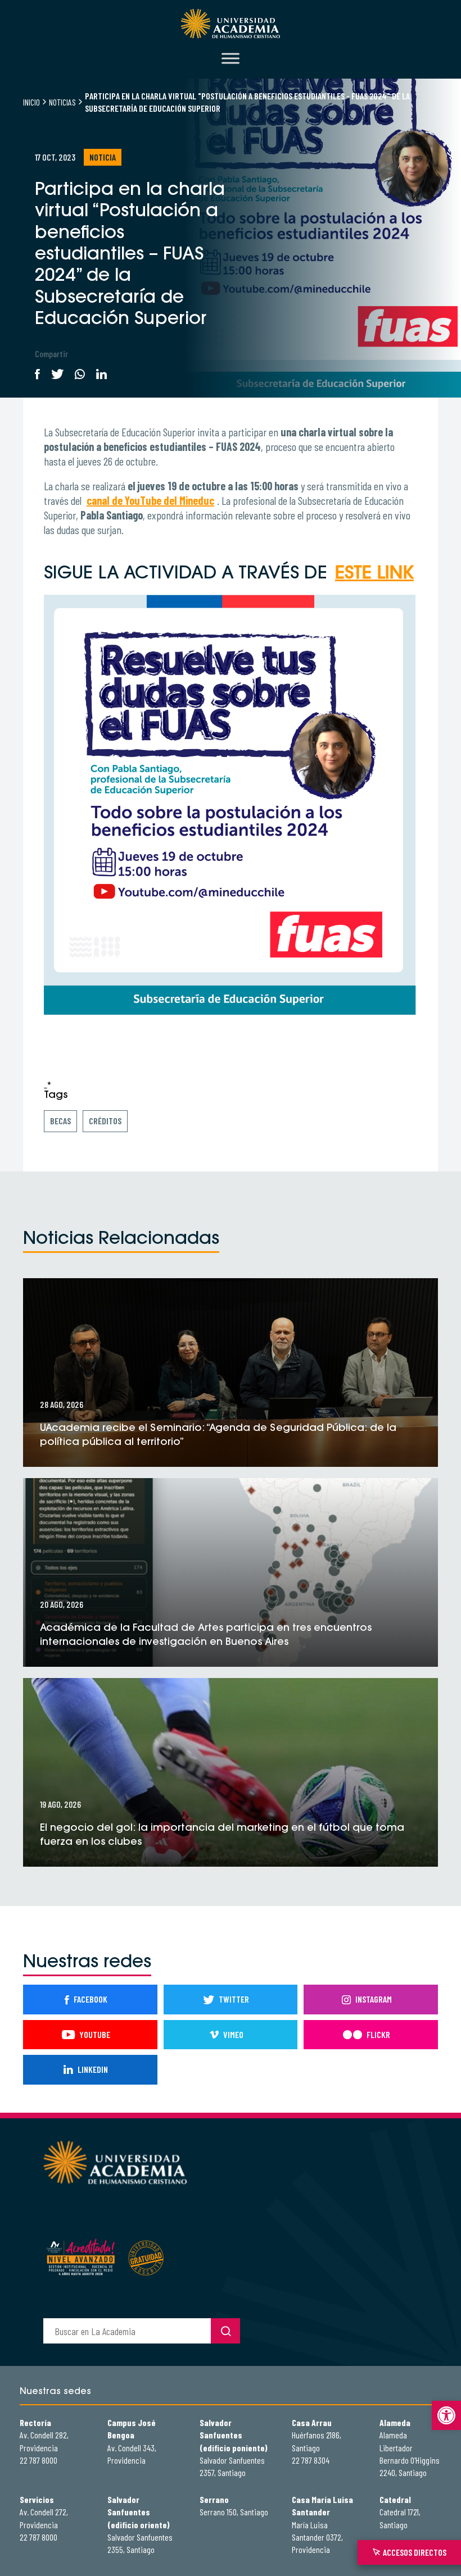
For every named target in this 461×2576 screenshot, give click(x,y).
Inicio (31, 102)
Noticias (62, 102)
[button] (446, 2415)
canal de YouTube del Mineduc (150, 500)
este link (374, 574)
